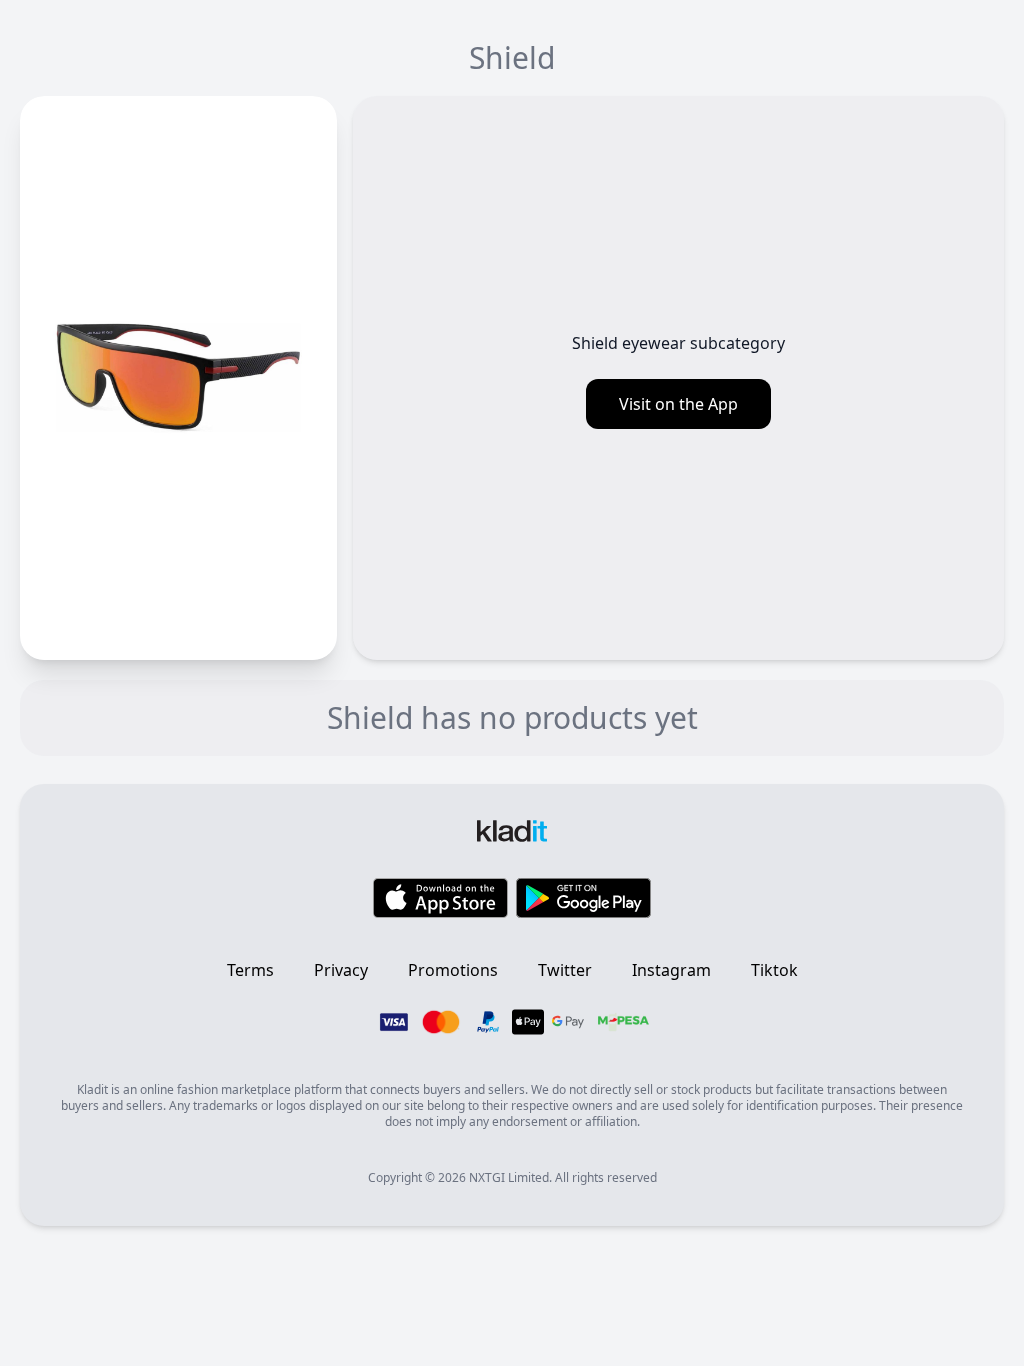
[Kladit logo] (512, 823)
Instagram (671, 970)
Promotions (453, 970)
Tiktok (774, 970)
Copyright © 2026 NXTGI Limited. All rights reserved (512, 1177)
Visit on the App (678, 404)
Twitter (565, 970)
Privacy (341, 970)
